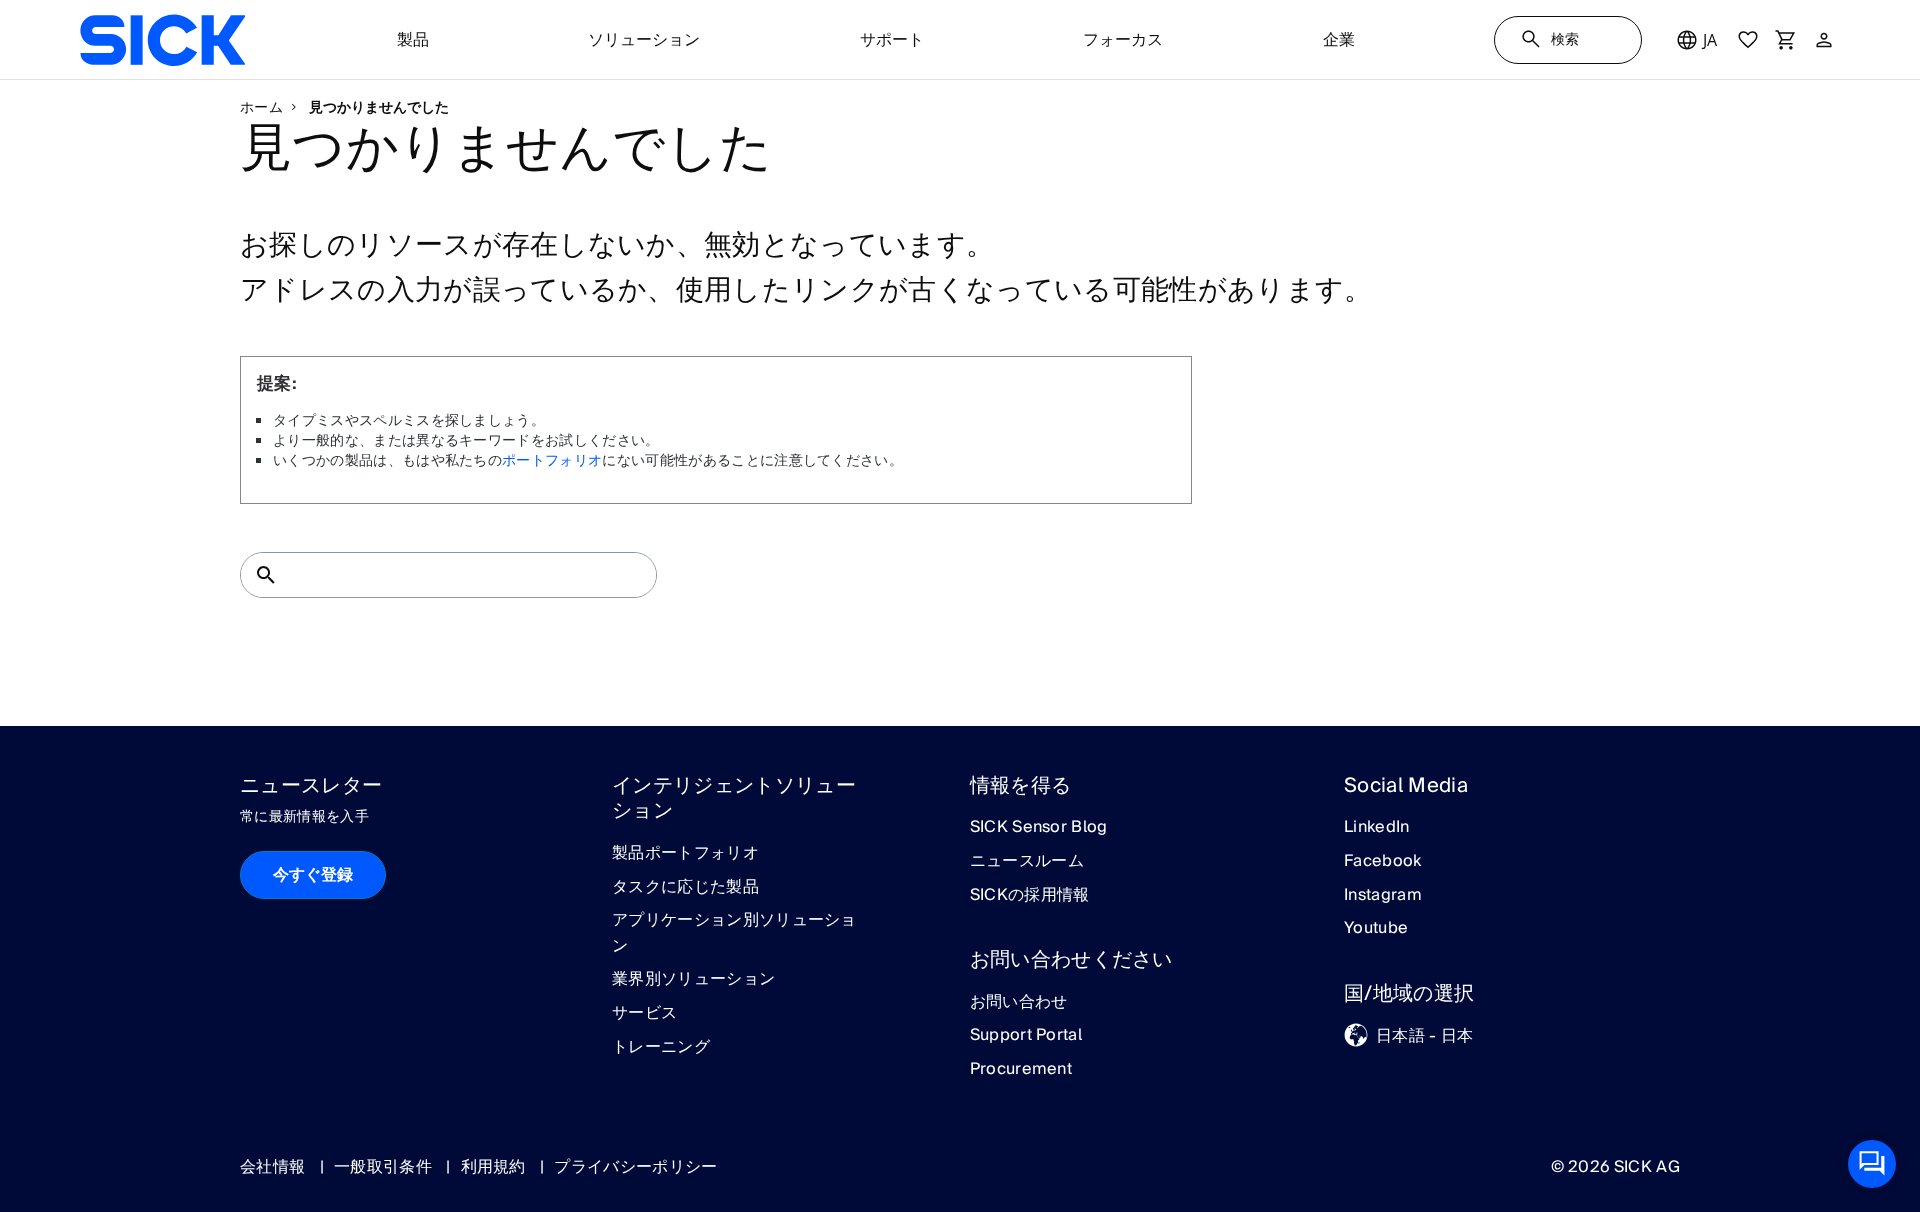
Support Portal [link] (1026, 1036)
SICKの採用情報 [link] (1030, 896)
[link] (162, 40)
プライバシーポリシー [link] (635, 1167)
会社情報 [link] (275, 1167)
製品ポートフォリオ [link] (685, 854)
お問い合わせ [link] (1019, 1003)
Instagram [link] (1383, 896)
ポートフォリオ (552, 461)
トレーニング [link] (661, 1048)
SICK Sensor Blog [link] (1039, 828)
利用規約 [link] (496, 1167)
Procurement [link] (1021, 1070)
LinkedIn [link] (1377, 828)
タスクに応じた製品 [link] (685, 888)
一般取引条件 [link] (385, 1167)
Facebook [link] (1383, 862)
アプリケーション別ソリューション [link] (734, 933)
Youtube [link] (1376, 929)
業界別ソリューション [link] (693, 980)
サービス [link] (644, 1014)
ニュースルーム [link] (1027, 862)
